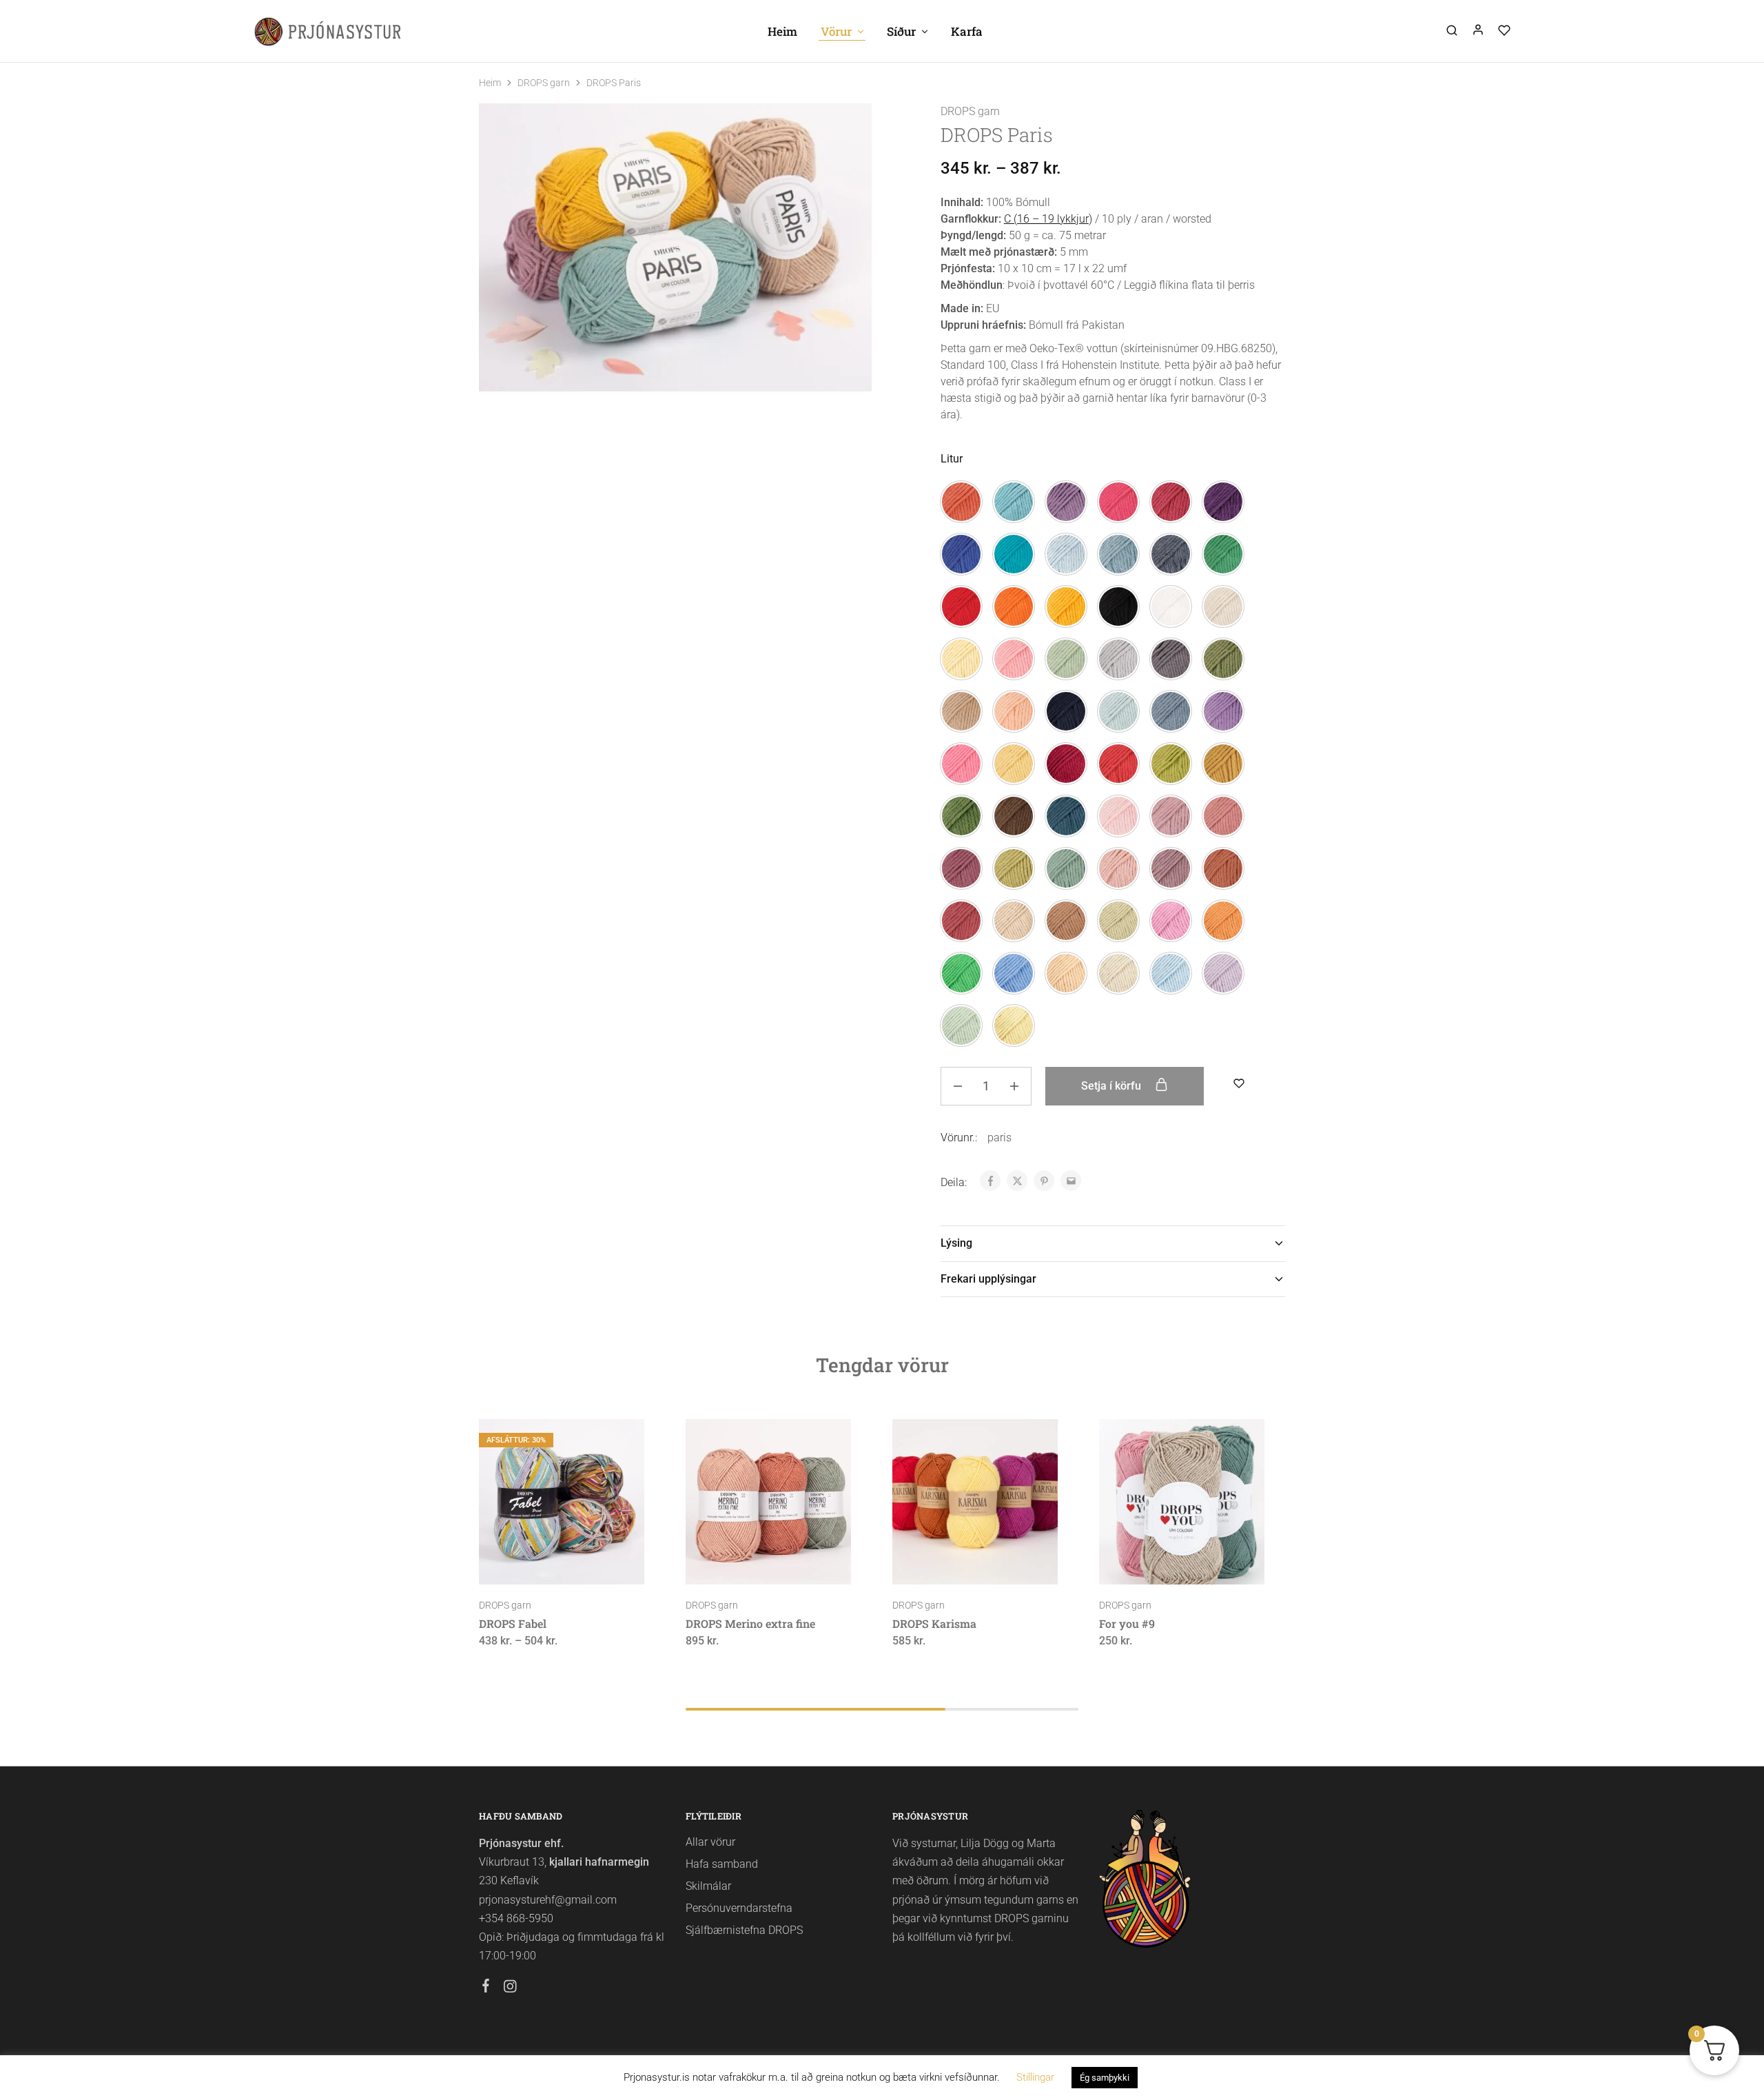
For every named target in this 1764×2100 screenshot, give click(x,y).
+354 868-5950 (516, 1918)
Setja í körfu (1112, 1086)
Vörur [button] (836, 31)
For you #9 (1127, 1623)
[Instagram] (510, 1988)
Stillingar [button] (1035, 2077)
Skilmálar (708, 1886)
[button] (961, 502)
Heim (782, 31)
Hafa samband (722, 1864)
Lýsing (956, 1243)
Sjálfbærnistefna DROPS (744, 1930)
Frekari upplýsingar (988, 1279)
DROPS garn (544, 83)
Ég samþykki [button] (1105, 2078)
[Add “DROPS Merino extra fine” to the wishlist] (803, 1564)
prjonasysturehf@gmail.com (548, 1900)
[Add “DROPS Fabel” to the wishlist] (596, 1564)
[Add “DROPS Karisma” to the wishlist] (1010, 1564)
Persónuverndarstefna (739, 1908)
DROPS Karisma (934, 1623)
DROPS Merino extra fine (750, 1623)
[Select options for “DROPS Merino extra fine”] (732, 1564)
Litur (952, 459)
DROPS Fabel (513, 1623)
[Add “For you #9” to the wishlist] (1217, 1564)
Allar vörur (710, 1842)
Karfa (967, 31)
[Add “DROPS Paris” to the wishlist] (1239, 1084)
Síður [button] (901, 31)
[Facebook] (486, 1988)
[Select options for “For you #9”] (1145, 1564)
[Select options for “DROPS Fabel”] (525, 1564)
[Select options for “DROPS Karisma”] (939, 1564)
